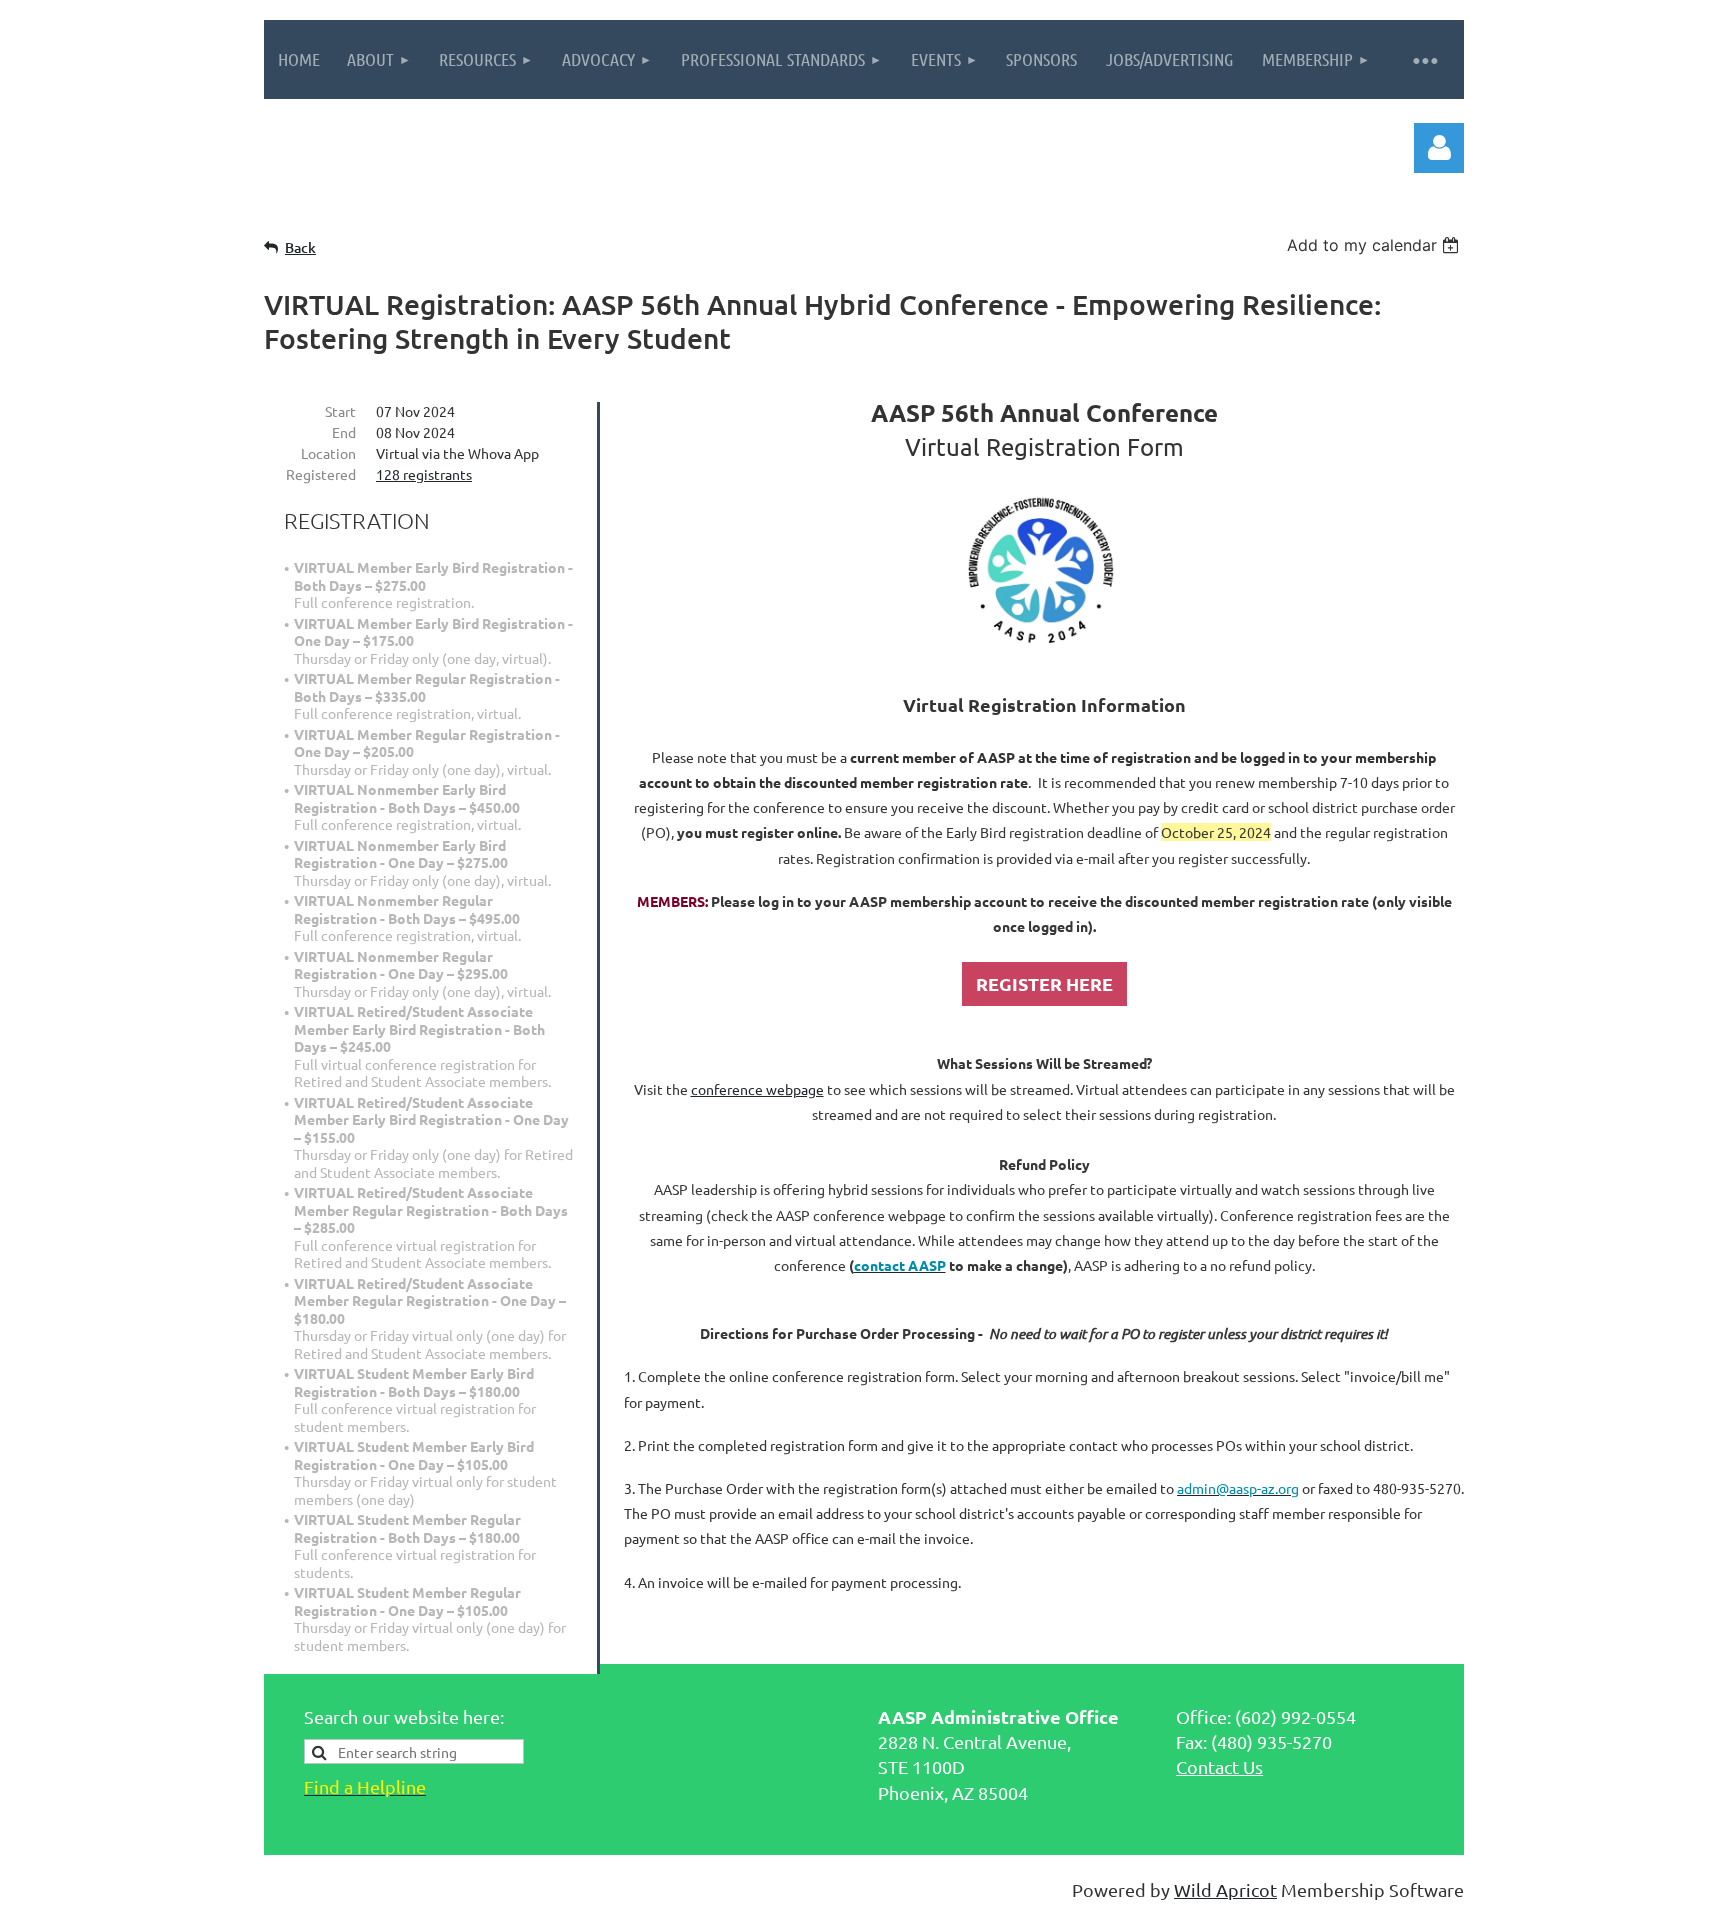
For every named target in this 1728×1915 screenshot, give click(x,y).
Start (340, 411)
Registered (321, 474)
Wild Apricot (1225, 1889)
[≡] (1424, 59)
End (344, 432)
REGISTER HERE (1044, 983)
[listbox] (1375, 245)
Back (300, 247)
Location (328, 453)
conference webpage (757, 1089)
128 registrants (424, 474)
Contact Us (1219, 1766)
